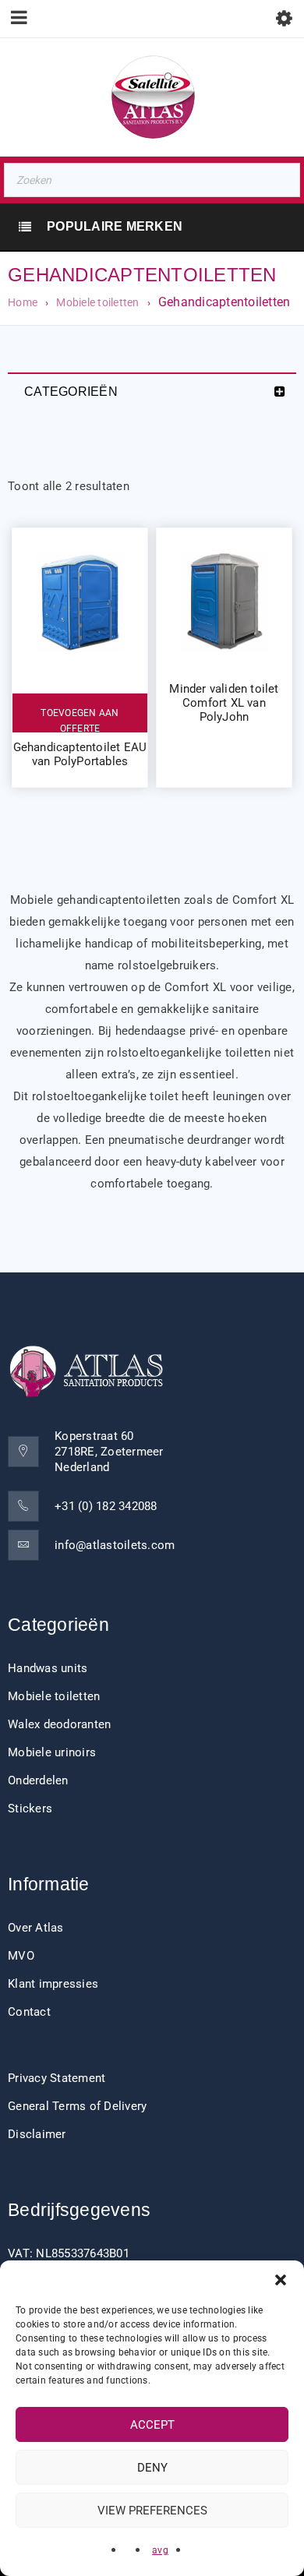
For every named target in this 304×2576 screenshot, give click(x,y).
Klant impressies (53, 1984)
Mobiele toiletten (97, 302)
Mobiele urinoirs (52, 1752)
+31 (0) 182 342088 (106, 1506)
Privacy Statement (57, 2078)
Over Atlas (36, 1928)
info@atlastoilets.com (115, 1545)
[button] (281, 2280)
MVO (21, 1956)
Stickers (30, 1808)
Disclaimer (37, 2134)
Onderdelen (38, 1780)
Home (23, 302)
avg (160, 2550)
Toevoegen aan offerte (80, 720)
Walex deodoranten (59, 1724)
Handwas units (48, 1668)
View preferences (152, 2511)
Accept (152, 2425)
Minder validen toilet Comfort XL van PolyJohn (224, 703)
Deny (152, 2468)
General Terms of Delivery (77, 2106)
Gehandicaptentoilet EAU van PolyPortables (80, 754)
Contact (29, 2012)
